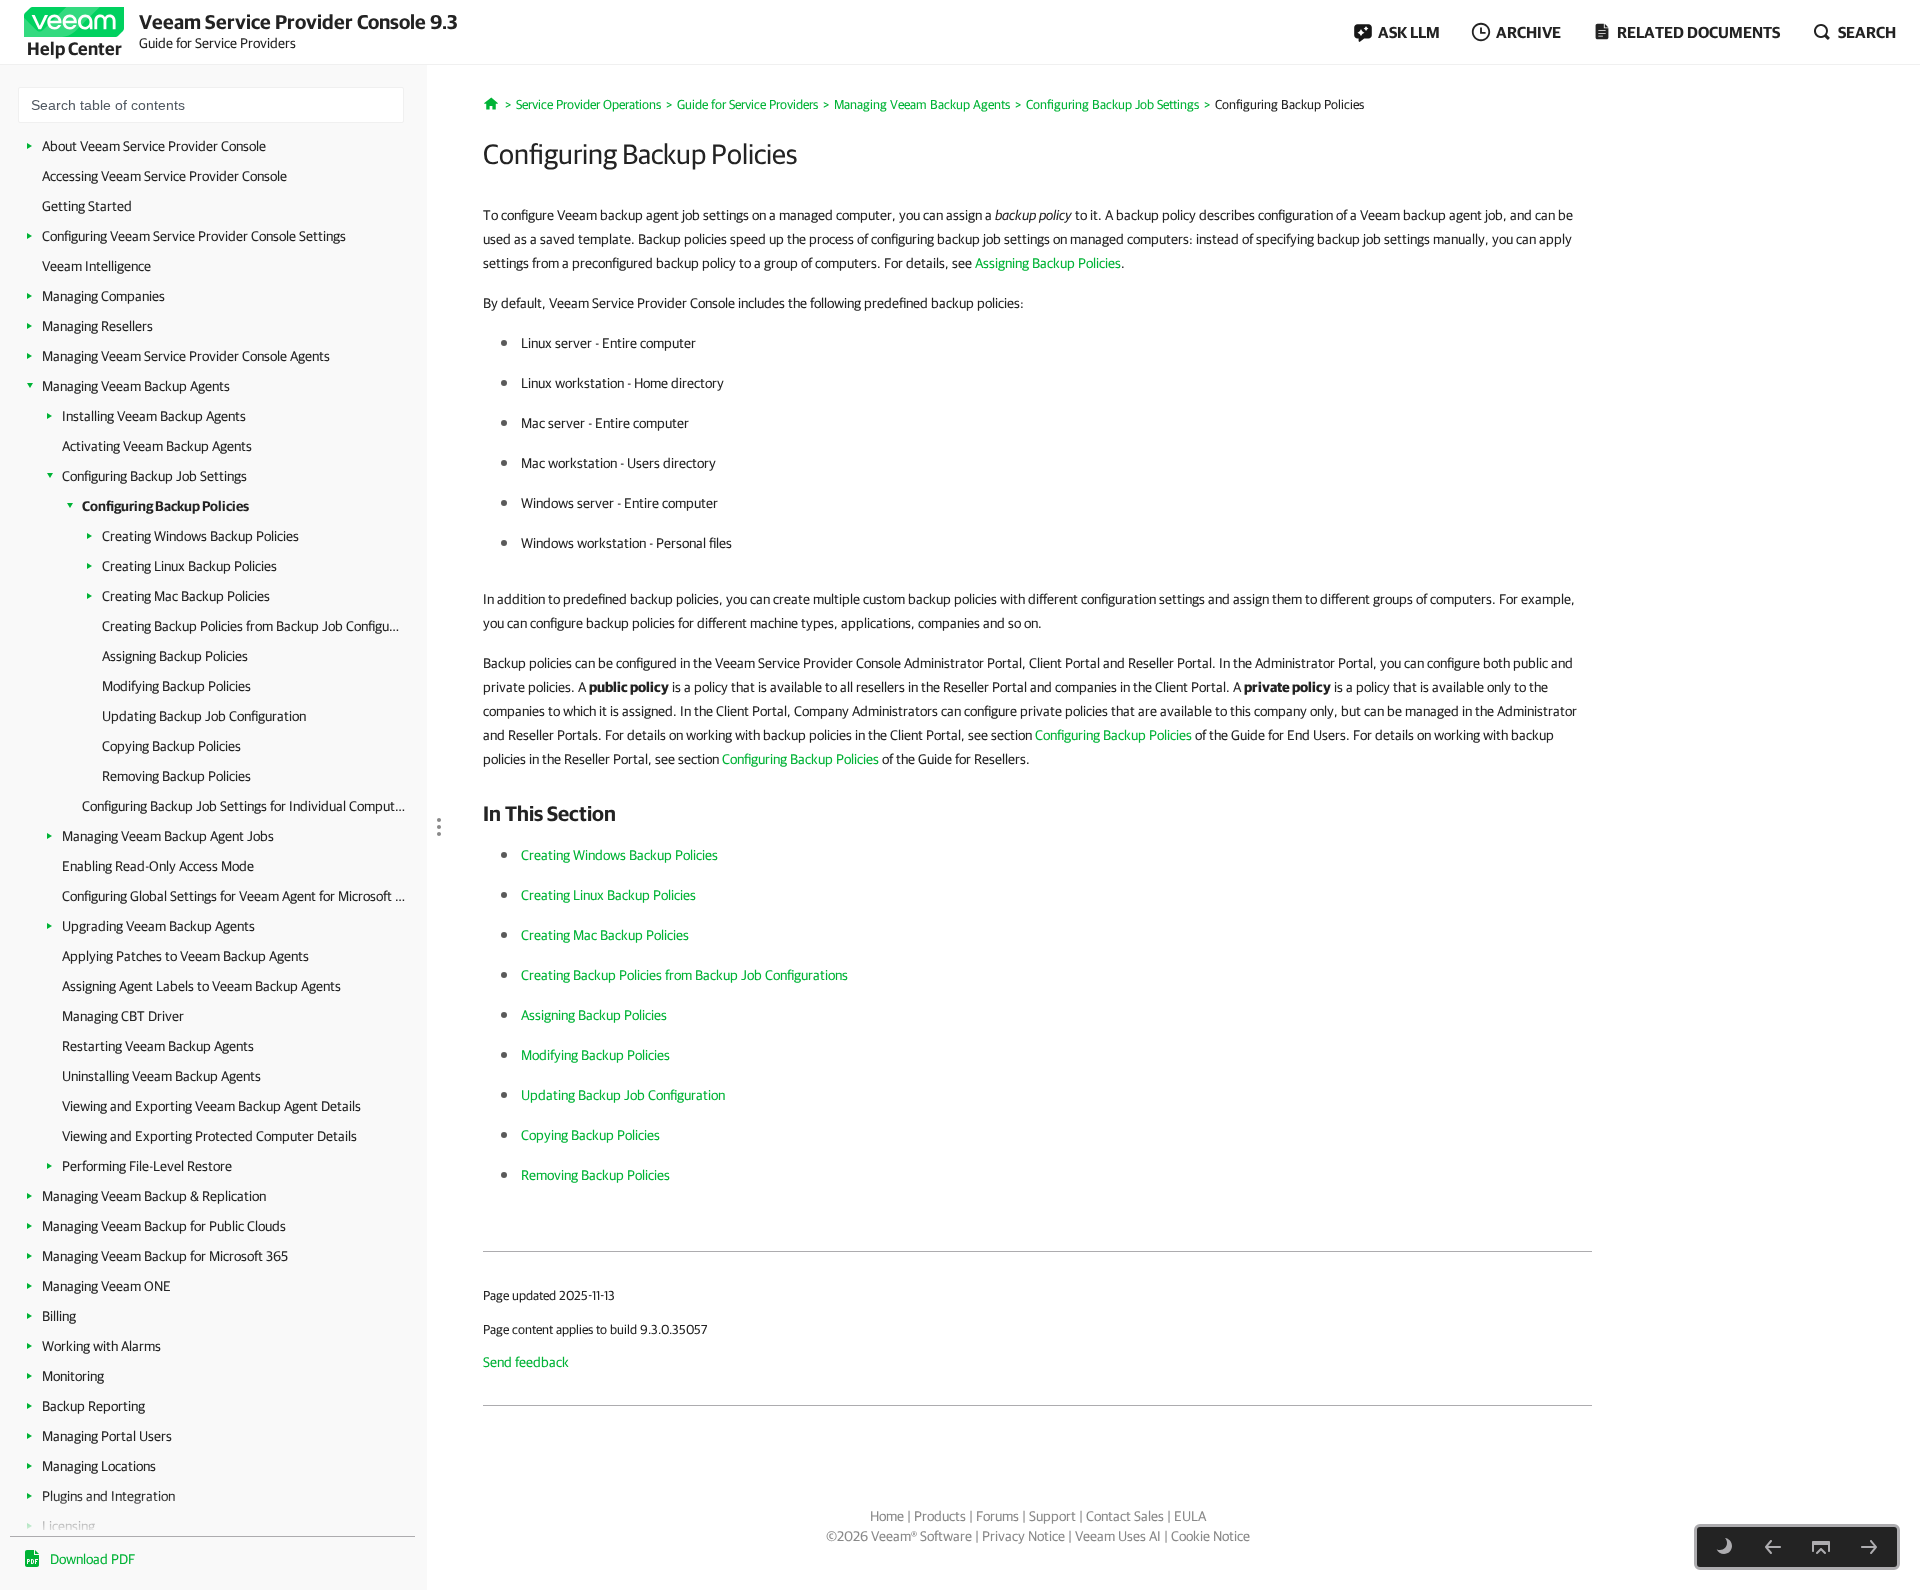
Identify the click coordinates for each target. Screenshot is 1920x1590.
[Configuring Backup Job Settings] (1773, 1547)
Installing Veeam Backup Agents (154, 416)
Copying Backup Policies (171, 746)
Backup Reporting (93, 1406)
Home (887, 1516)
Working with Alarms (101, 1346)
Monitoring (73, 1376)
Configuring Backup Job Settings (154, 476)
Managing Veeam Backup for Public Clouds (164, 1226)
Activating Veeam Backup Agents (157, 446)
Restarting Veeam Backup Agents (158, 1046)
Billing (59, 1316)
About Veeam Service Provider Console (154, 146)
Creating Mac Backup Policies (186, 596)
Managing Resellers (97, 326)
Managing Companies (103, 296)
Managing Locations (99, 1466)
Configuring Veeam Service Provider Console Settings (194, 236)
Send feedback (526, 1362)
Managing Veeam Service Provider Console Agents (186, 356)
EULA (1190, 1516)
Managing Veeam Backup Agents (136, 386)
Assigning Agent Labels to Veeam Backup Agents (201, 986)
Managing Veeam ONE (106, 1286)
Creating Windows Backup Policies (200, 536)
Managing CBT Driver (123, 1016)
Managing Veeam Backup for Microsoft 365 (165, 1256)
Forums (997, 1516)
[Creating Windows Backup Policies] (1869, 1547)
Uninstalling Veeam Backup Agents (161, 1076)
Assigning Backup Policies (175, 656)
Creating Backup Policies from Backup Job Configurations (252, 626)
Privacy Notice (1023, 1536)
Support (1052, 1516)
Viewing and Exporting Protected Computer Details (209, 1136)
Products (940, 1516)
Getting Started (87, 206)
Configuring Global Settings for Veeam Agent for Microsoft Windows (237, 896)
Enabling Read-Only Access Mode (158, 866)
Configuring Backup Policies (165, 506)
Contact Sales (1125, 1516)
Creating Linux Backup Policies (189, 566)
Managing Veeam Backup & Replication (154, 1196)
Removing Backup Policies (176, 776)
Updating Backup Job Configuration (204, 716)
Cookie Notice (1210, 1536)
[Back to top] (1821, 1547)
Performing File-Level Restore (147, 1166)
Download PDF (92, 1559)
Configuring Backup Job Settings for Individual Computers (244, 806)
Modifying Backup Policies (176, 686)
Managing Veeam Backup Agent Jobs (168, 836)
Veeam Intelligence (96, 266)
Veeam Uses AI (1118, 1536)
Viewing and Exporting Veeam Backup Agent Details (211, 1106)
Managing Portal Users (107, 1436)
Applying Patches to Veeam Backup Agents (185, 956)
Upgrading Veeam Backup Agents (158, 926)
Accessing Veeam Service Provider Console (164, 176)
